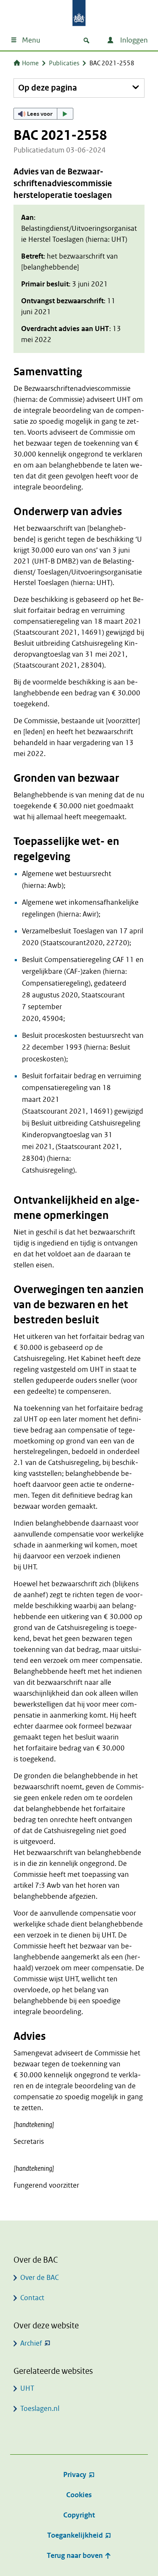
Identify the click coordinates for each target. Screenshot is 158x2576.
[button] (43, 114)
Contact (32, 2298)
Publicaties (64, 63)
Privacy (75, 2475)
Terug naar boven (76, 2556)
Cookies (79, 2495)
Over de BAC (39, 2278)
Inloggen (133, 40)
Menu (31, 40)
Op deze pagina (48, 88)
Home (30, 63)
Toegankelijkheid (75, 2535)
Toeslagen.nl (40, 2409)
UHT (27, 2388)
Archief (31, 2343)
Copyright (79, 2515)
